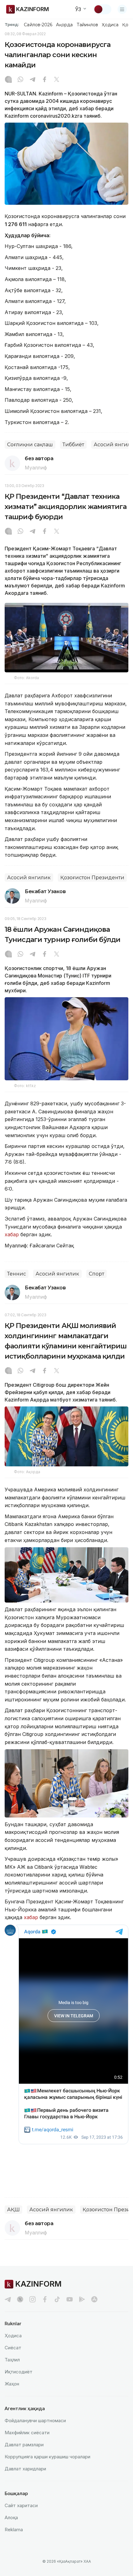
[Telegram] (32, 80)
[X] (57, 80)
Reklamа (14, 2530)
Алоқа (11, 2517)
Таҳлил (12, 2360)
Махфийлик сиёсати (27, 2433)
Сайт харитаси (21, 2505)
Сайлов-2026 (38, 25)
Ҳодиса (110, 25)
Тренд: (12, 24)
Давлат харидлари (25, 2469)
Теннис (17, 1274)
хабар (12, 1234)
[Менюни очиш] (122, 9)
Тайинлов (88, 25)
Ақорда (64, 25)
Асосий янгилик (29, 878)
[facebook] (45, 2299)
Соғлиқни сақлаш (30, 445)
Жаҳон (12, 2384)
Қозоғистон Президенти (92, 878)
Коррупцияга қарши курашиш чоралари (47, 2457)
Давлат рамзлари (24, 2445)
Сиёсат (13, 2348)
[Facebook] (45, 80)
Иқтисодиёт (19, 2372)
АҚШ (13, 2210)
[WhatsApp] (20, 80)
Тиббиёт (73, 445)
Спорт (97, 1274)
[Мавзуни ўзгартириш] (102, 9)
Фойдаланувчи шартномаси (35, 2421)
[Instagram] (8, 80)
